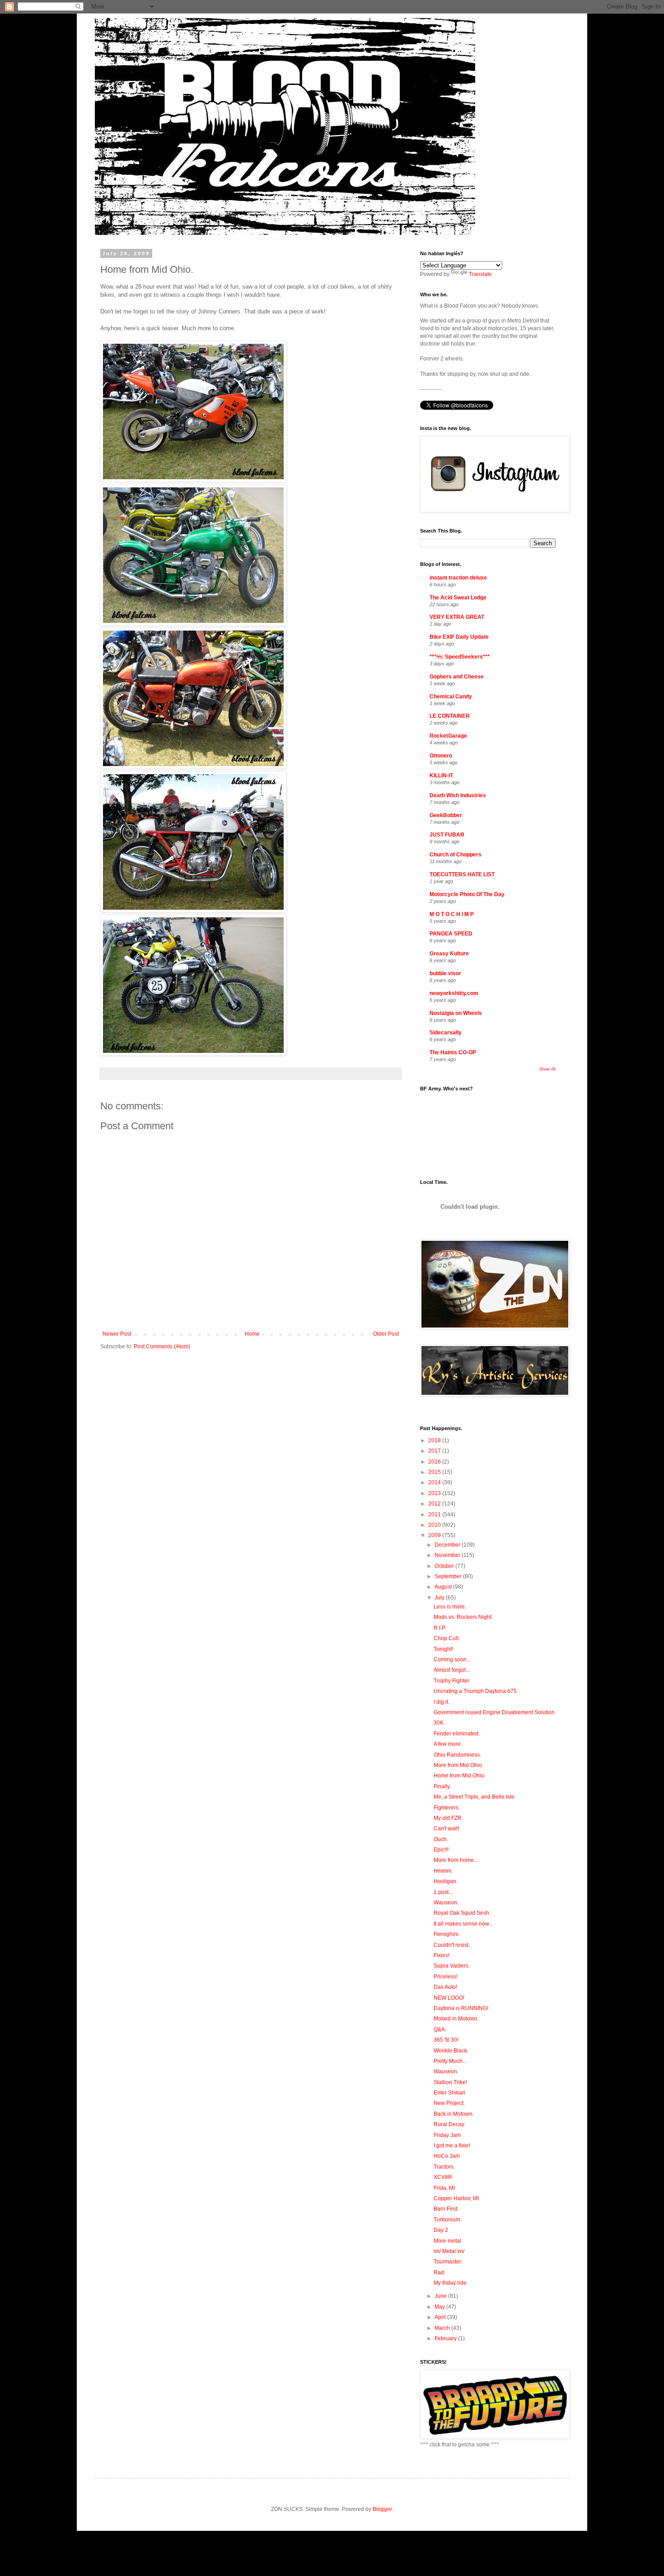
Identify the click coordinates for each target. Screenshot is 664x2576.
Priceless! (446, 1977)
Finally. (442, 1786)
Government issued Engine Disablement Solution (494, 1712)
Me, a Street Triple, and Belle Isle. (475, 1797)
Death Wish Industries (458, 795)
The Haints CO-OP (453, 1052)
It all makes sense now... (463, 1924)
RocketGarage (448, 736)
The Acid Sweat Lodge (458, 598)
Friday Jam (447, 2135)
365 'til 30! (446, 2040)
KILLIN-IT (441, 776)
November (448, 1555)
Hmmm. (443, 1871)
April (441, 2317)
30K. (439, 1723)
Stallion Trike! (450, 2082)
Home (252, 1334)
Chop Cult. (447, 1638)
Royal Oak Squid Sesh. (462, 1913)
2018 (435, 1440)
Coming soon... (452, 1660)
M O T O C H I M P (452, 914)
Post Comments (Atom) (162, 1346)
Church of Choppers (456, 855)
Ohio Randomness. (457, 1755)
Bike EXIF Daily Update (459, 637)
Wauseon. (446, 1903)
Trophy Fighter (451, 1681)
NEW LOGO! (449, 1998)
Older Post (386, 1334)
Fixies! (442, 1955)
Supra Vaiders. (452, 1966)
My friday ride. (451, 2283)
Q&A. (440, 2029)
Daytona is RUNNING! (461, 2008)
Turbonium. (448, 2220)
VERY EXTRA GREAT (457, 617)
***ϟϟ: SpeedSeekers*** (460, 657)
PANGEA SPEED (451, 934)
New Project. (449, 2103)
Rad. (440, 2272)
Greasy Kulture (449, 954)
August (444, 1587)
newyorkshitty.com (454, 993)
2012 (435, 1504)
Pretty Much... (450, 2061)
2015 (435, 1472)
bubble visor (445, 973)
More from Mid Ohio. (458, 1765)
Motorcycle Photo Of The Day (467, 894)
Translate (480, 274)
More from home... (456, 1860)
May (440, 2307)
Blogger (382, 2509)
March (443, 2328)
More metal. (448, 2241)
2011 (435, 1515)
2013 (435, 1493)
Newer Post (117, 1334)
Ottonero (441, 756)
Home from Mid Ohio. (460, 1776)
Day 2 (441, 2230)
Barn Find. (446, 2209)
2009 (435, 1535)
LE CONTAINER (450, 716)
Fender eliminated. (457, 1734)
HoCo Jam (447, 2156)
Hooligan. (446, 1881)
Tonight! (443, 1649)
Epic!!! (441, 1850)
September (449, 1576)
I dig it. (442, 1702)
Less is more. (450, 1607)
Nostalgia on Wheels (456, 1013)
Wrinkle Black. (451, 2051)
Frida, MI (444, 2188)
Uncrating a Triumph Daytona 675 (475, 1691)
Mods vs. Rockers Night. (463, 1617)
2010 (435, 1525)
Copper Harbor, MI (456, 2198)
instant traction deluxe (458, 578)
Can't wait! (446, 1828)
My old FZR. (448, 1818)
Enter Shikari (449, 2093)
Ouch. (441, 1839)
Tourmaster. (448, 2262)
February (446, 2338)
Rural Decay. (449, 2124)
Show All (547, 1069)
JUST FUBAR (447, 835)
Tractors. (444, 2167)
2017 (435, 1451)
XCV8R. (444, 2177)
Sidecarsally (446, 1033)
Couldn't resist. (452, 1945)
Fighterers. (447, 1808)
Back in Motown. (454, 2114)
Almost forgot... (452, 1670)
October (445, 1566)
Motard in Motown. (456, 2019)
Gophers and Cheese (457, 677)
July (440, 1598)
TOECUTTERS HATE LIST (462, 874)
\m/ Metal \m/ (449, 2251)
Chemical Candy (451, 697)
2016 (435, 1462)
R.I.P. (440, 1628)
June (441, 2296)
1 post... (443, 1892)
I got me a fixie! (452, 2146)
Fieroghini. (447, 1934)
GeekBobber (446, 815)
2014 (435, 1482)
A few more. (448, 1744)
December (448, 1545)
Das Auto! (445, 1987)
